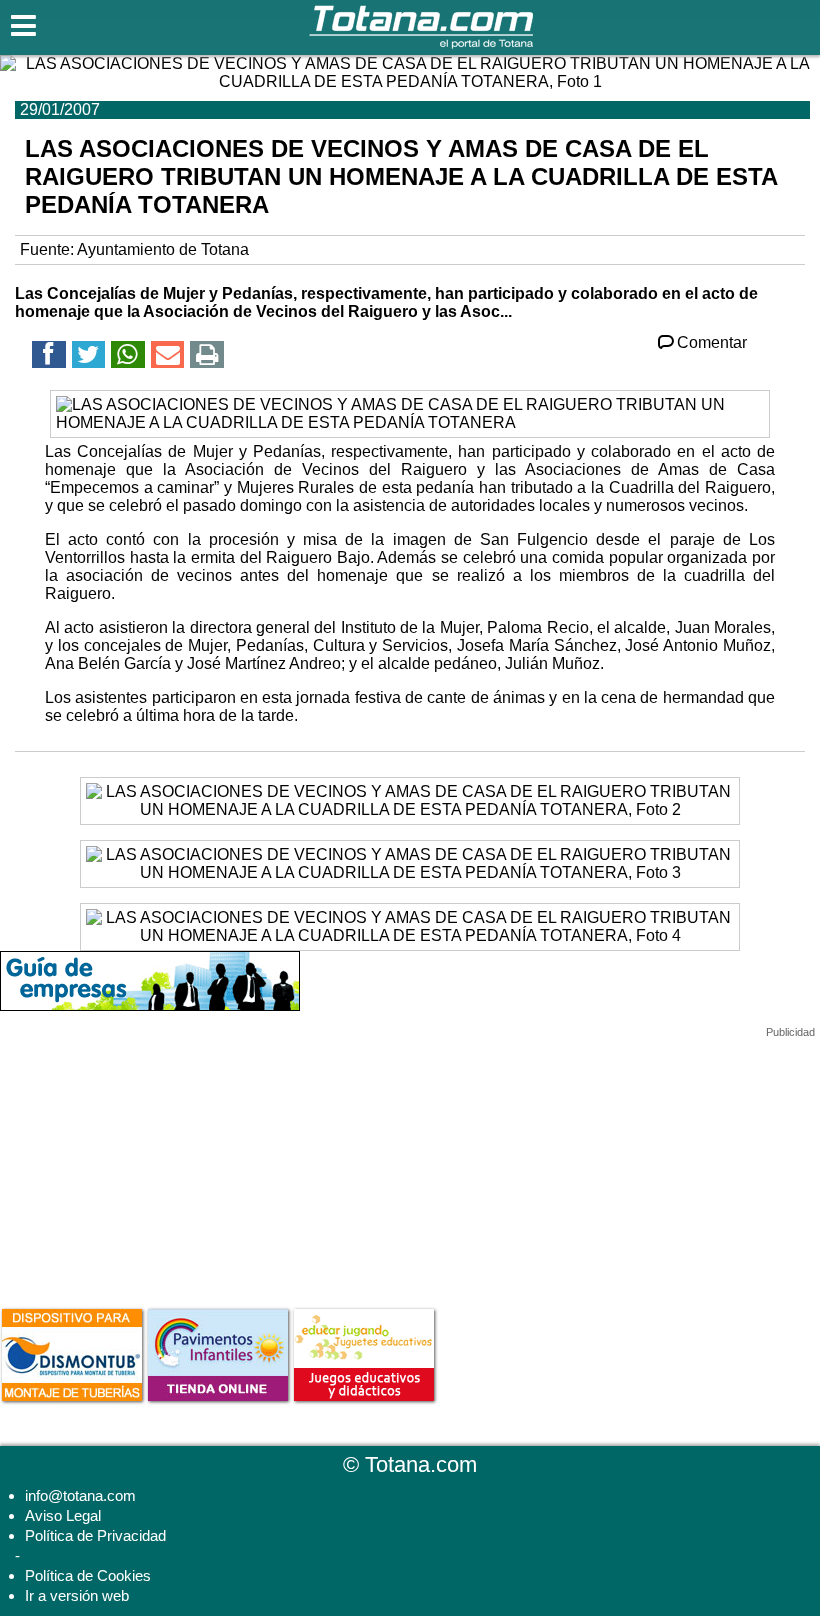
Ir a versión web (77, 1595)
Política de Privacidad (95, 1535)
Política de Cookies (88, 1575)
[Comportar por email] (168, 357)
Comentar (712, 342)
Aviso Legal (63, 1515)
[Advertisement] (150, 1164)
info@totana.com (80, 1495)
